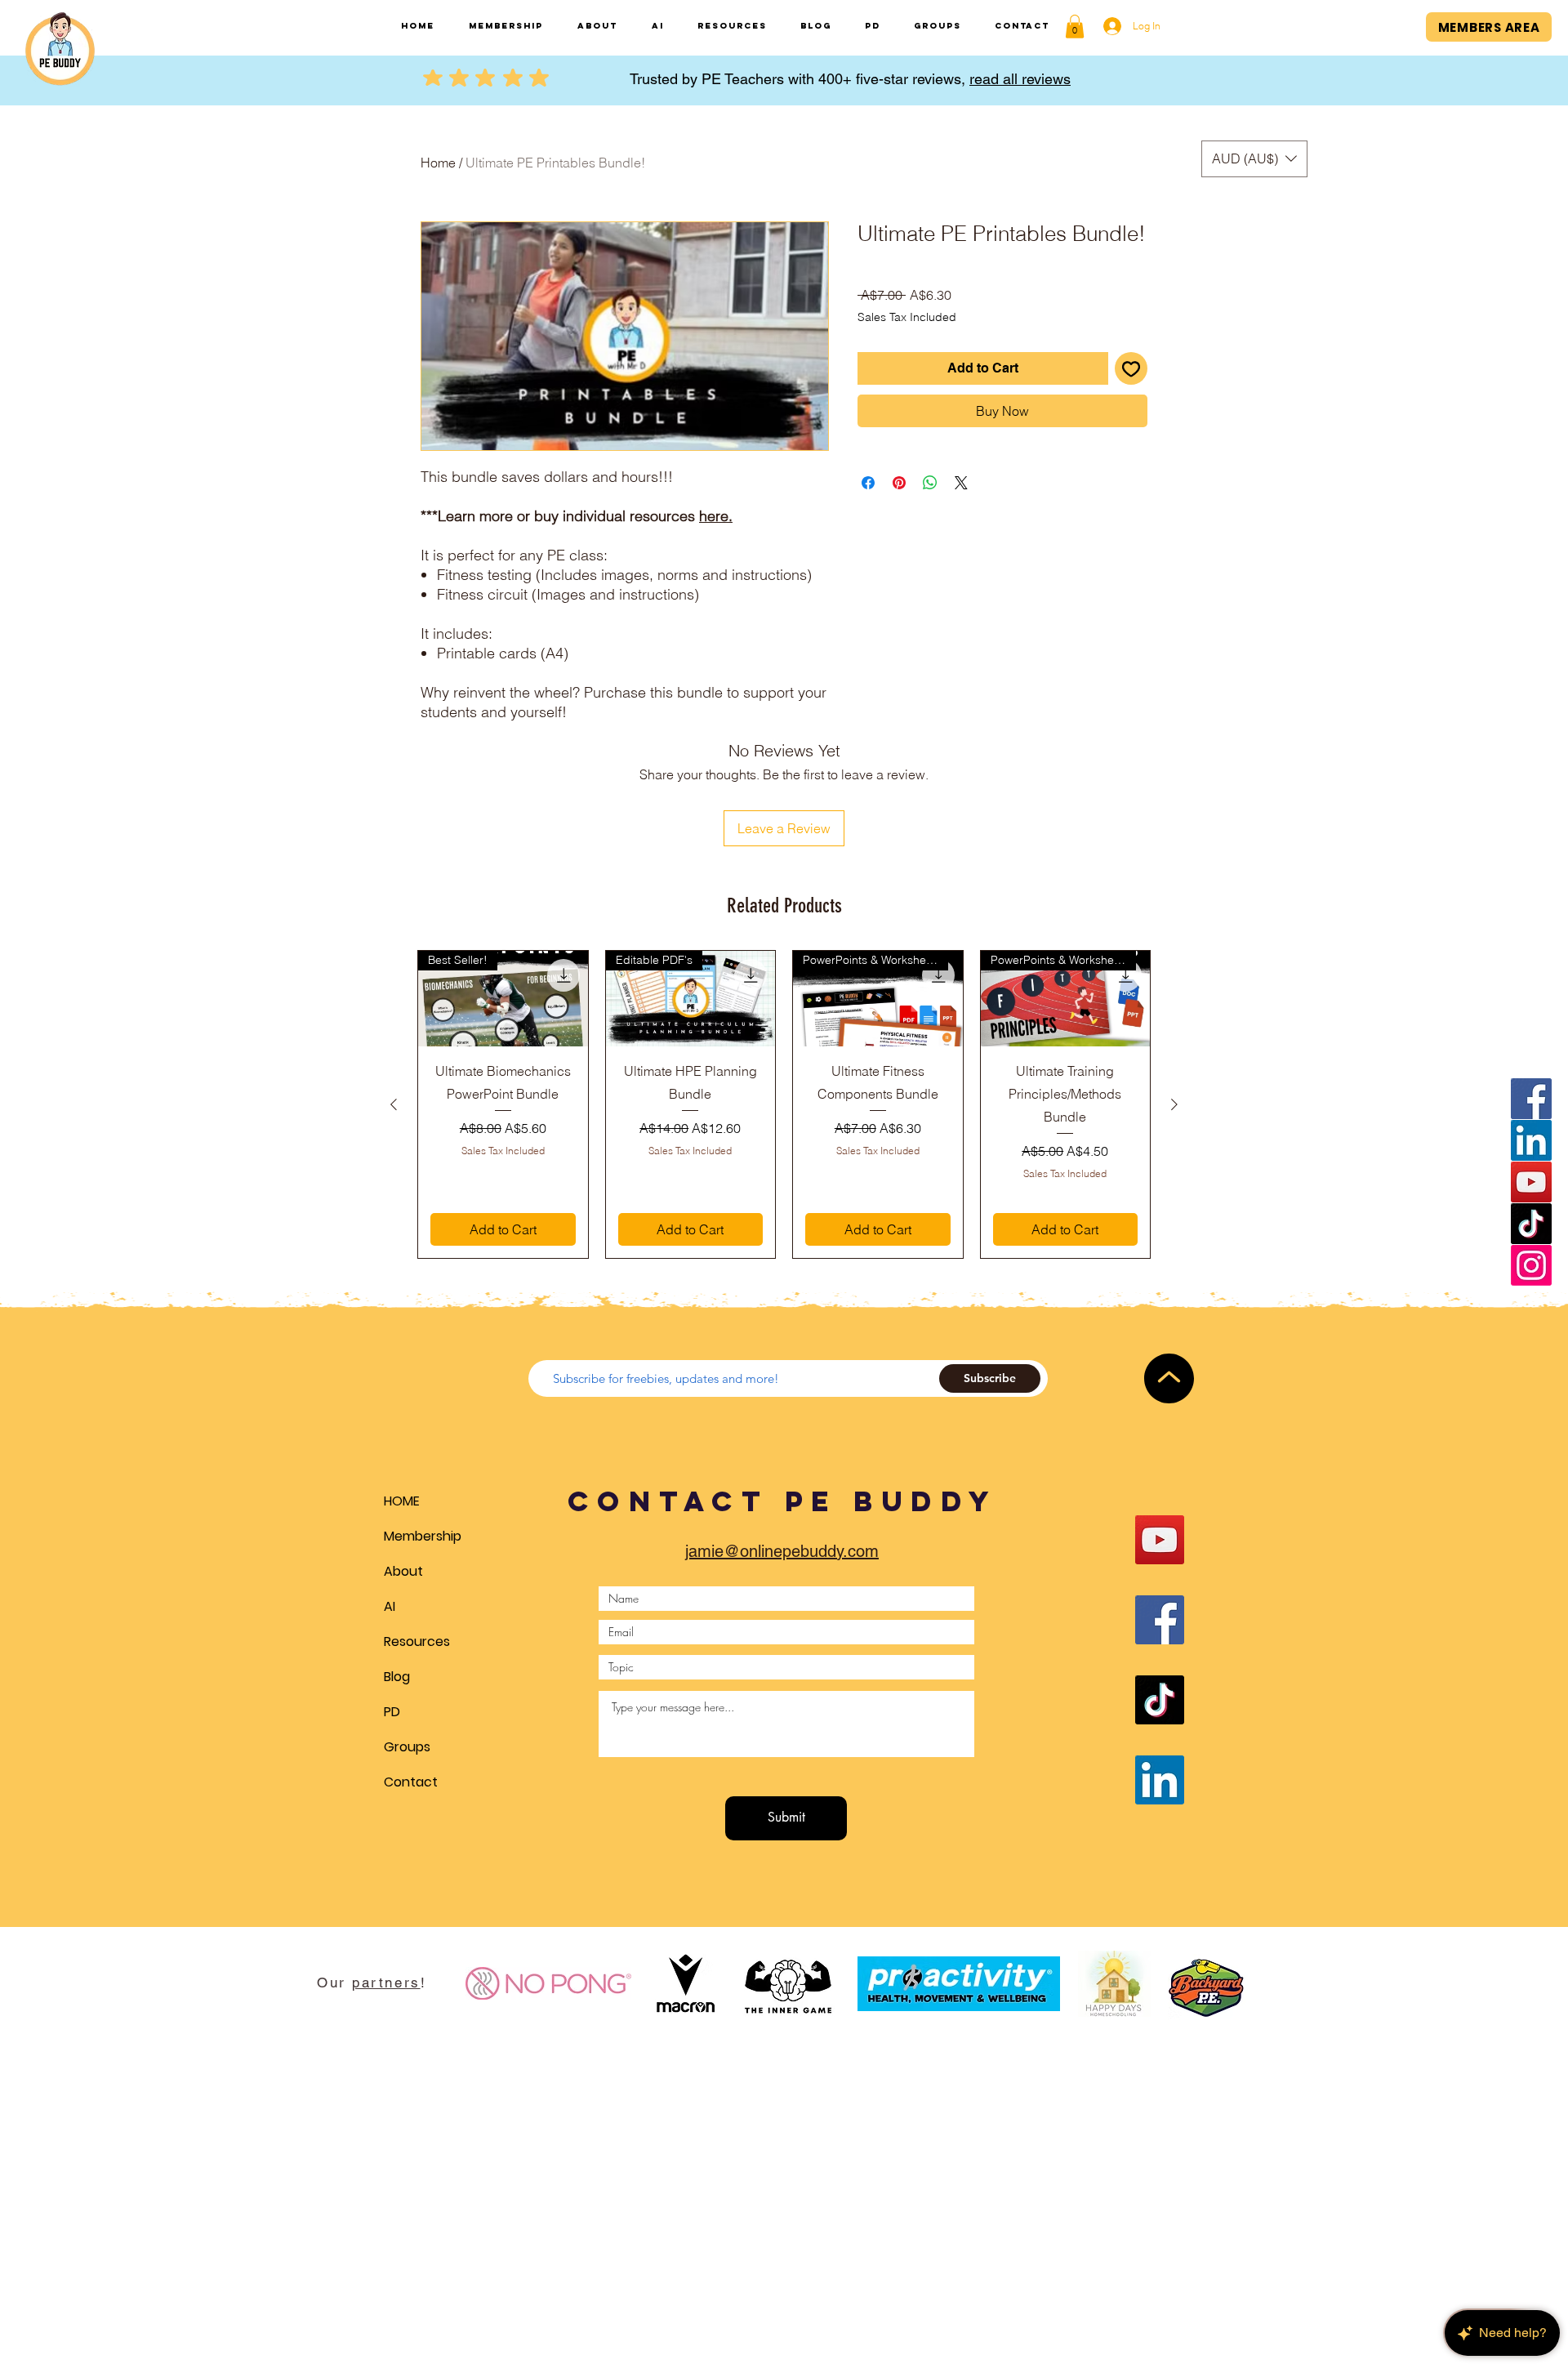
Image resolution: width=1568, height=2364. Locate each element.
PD (392, 1712)
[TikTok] (1531, 1224)
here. (716, 516)
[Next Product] (1174, 1104)
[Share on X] (961, 509)
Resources (417, 1641)
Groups (407, 1747)
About (403, 1571)
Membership (423, 1536)
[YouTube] (1531, 1182)
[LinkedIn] (1531, 1140)
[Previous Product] (394, 1104)
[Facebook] (1531, 1099)
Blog (397, 1677)
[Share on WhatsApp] (930, 509)
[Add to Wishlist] (1131, 395)
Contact (411, 1782)
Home (438, 163)
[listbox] (1254, 159)
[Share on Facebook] (868, 509)
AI (390, 1606)
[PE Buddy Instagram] (1531, 1265)
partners (386, 1983)
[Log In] (1106, 26)
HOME (402, 1501)
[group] (784, 1104)
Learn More (1112, 344)
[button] (1075, 27)
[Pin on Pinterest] (899, 509)
